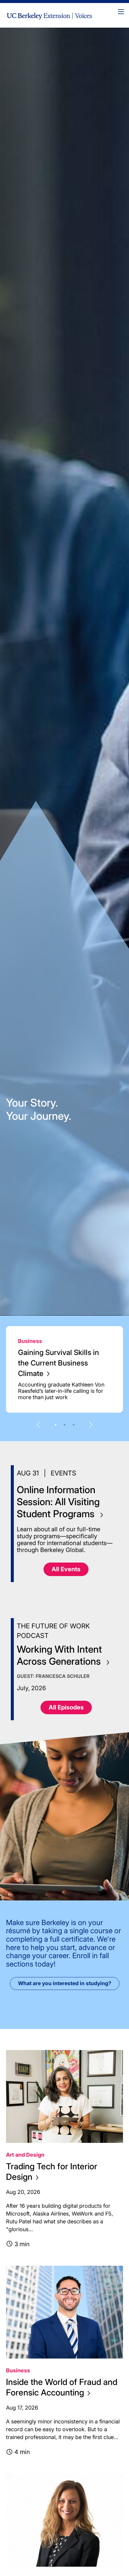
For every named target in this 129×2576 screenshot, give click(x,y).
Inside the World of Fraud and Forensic (62, 2387)
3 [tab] (73, 1425)
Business (30, 1341)
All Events (66, 1569)
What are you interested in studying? (65, 1983)
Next (91, 1425)
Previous (38, 1425)
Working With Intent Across (60, 1655)
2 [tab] (64, 1425)
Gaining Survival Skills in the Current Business (58, 1363)
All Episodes (66, 1707)
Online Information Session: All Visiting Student (58, 1502)
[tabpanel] (64, 1369)
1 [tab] (55, 1425)
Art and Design (25, 2155)
